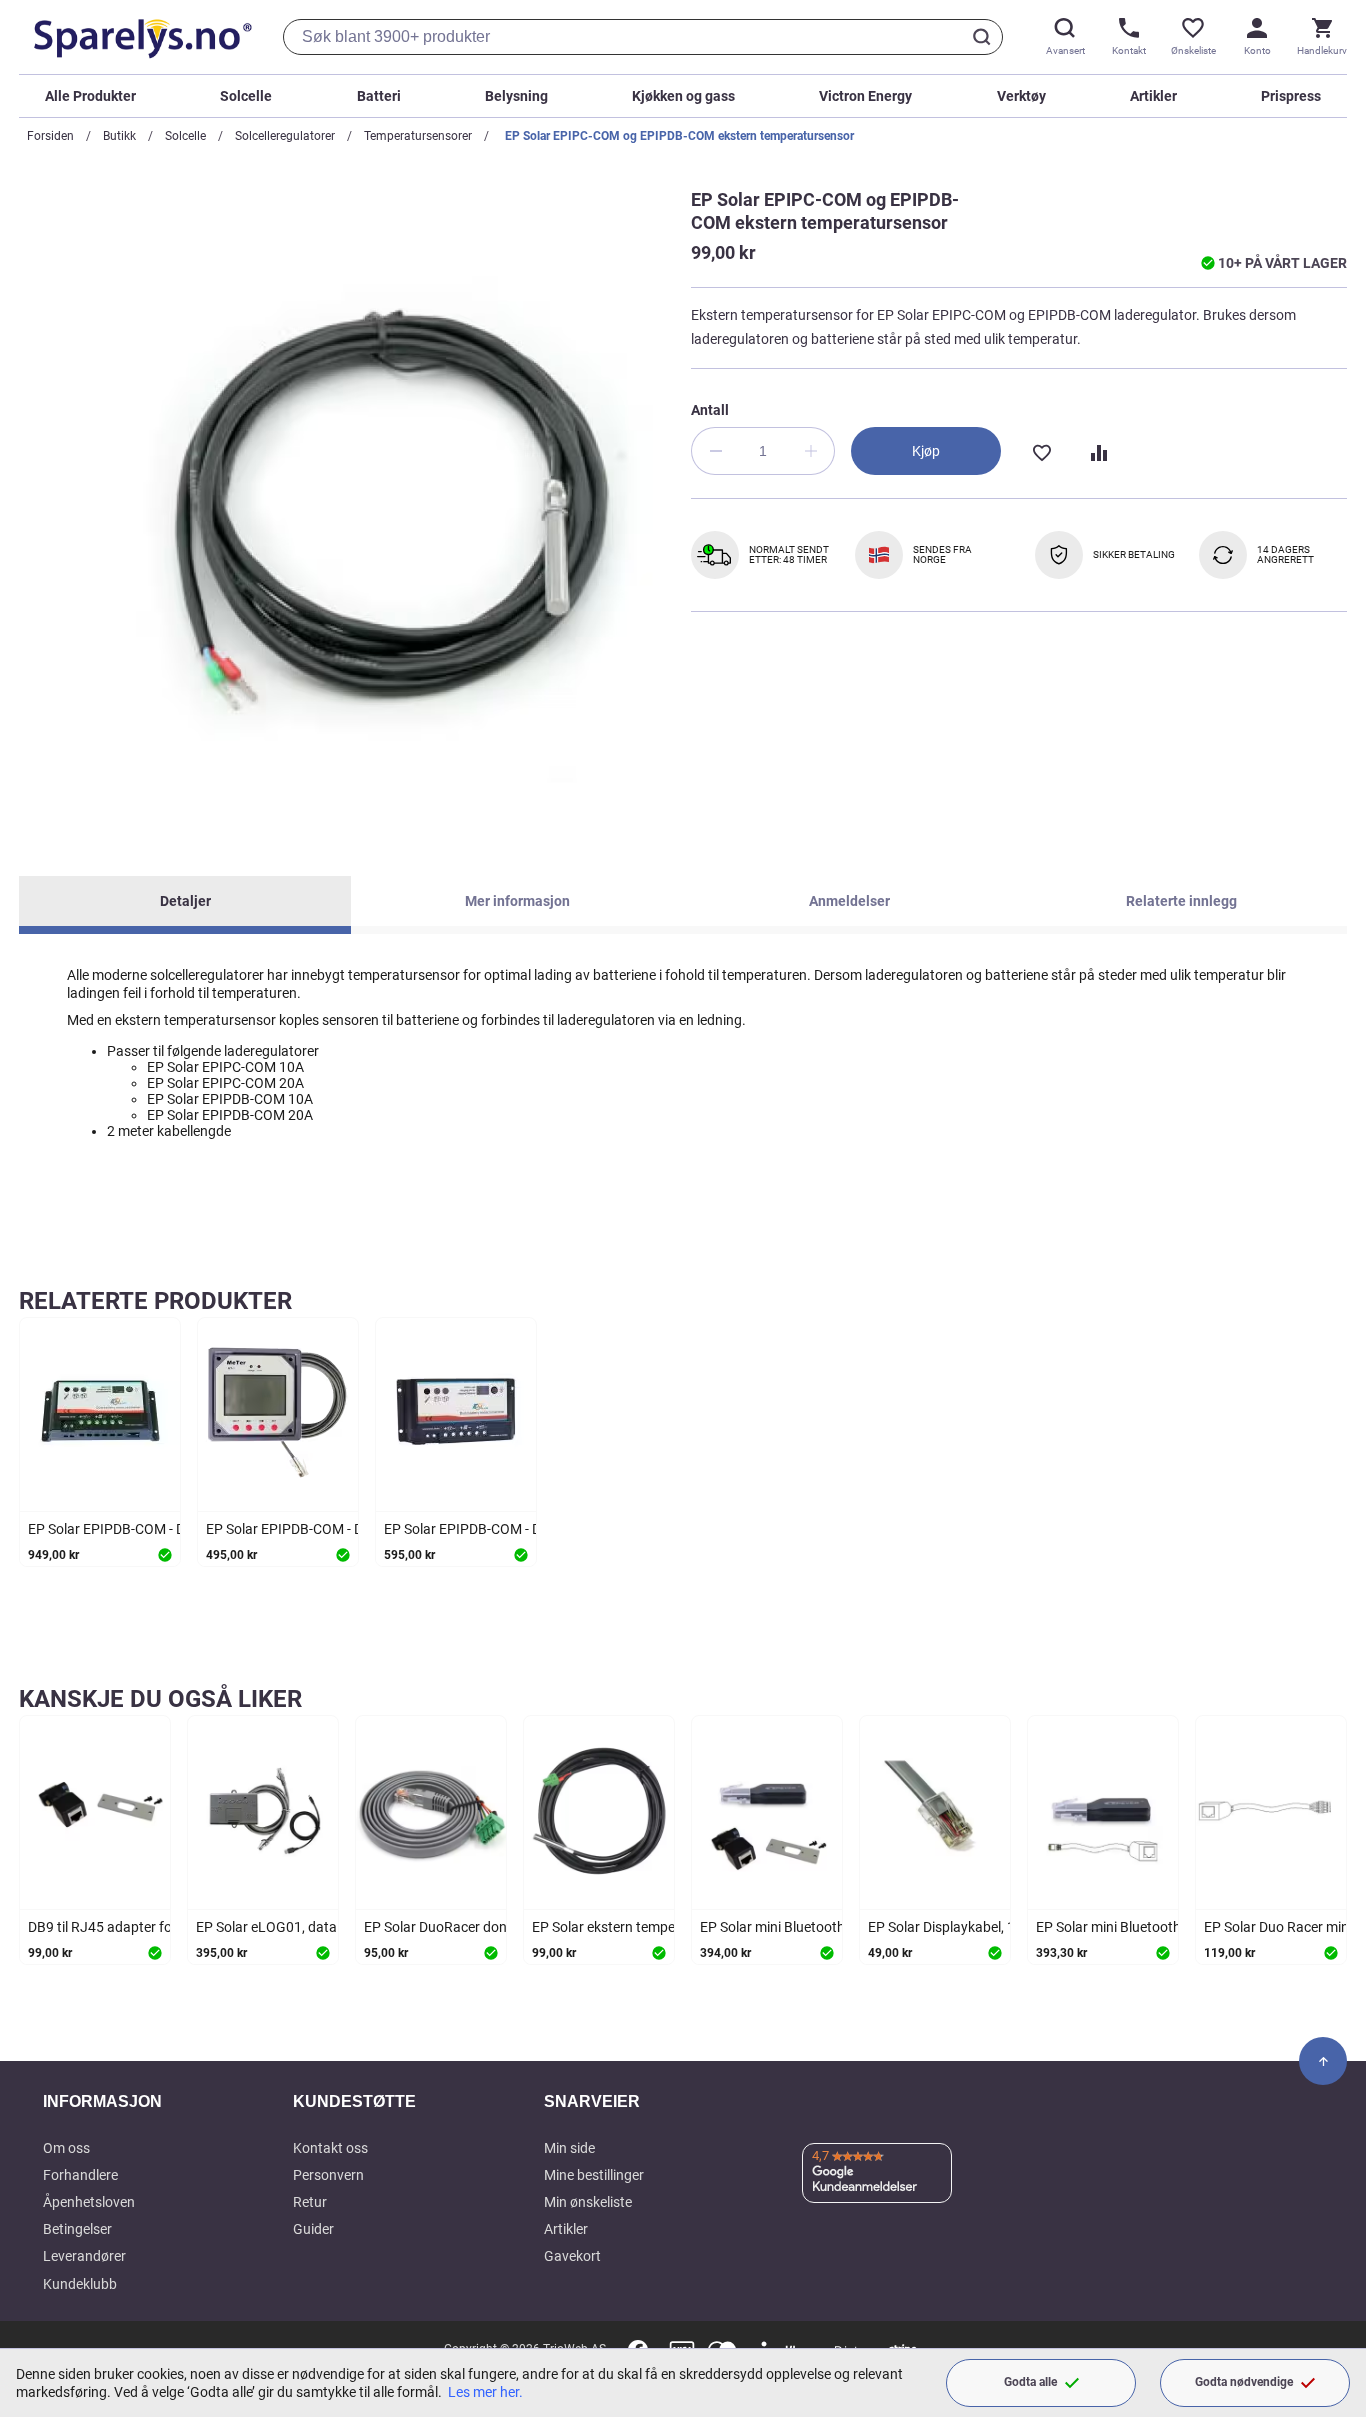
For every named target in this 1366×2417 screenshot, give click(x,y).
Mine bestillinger (594, 2175)
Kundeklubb (80, 2284)
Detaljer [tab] (185, 901)
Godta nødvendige (1244, 2382)
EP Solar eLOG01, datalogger (286, 1927)
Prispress (1291, 96)
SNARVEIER (592, 2101)
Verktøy (1021, 96)
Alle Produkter (90, 96)
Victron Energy (865, 96)
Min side (569, 2148)
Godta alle (1030, 2382)
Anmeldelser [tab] (849, 901)
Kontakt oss (330, 2148)
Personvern (328, 2175)
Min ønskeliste (588, 2202)
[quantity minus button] (715, 451)
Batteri (379, 96)
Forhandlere (80, 2175)
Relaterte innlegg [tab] (1181, 901)
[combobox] (643, 37)
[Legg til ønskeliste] (1041, 451)
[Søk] (985, 37)
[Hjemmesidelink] (139, 37)
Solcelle (246, 96)
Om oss (66, 2148)
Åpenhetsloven (89, 2202)
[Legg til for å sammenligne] (1097, 451)
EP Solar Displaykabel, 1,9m (953, 1927)
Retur (310, 2202)
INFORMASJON (102, 2101)
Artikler (1153, 96)
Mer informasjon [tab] (517, 901)
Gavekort (572, 2256)
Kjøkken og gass (683, 96)
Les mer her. (485, 2392)
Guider (313, 2229)
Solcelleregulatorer (285, 136)
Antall (710, 410)
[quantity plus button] (811, 451)
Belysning (516, 96)
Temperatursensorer (418, 136)
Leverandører (84, 2256)
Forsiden (50, 136)
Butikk (119, 136)
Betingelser (77, 2229)
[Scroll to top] (1323, 2061)
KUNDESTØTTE (354, 2101)
